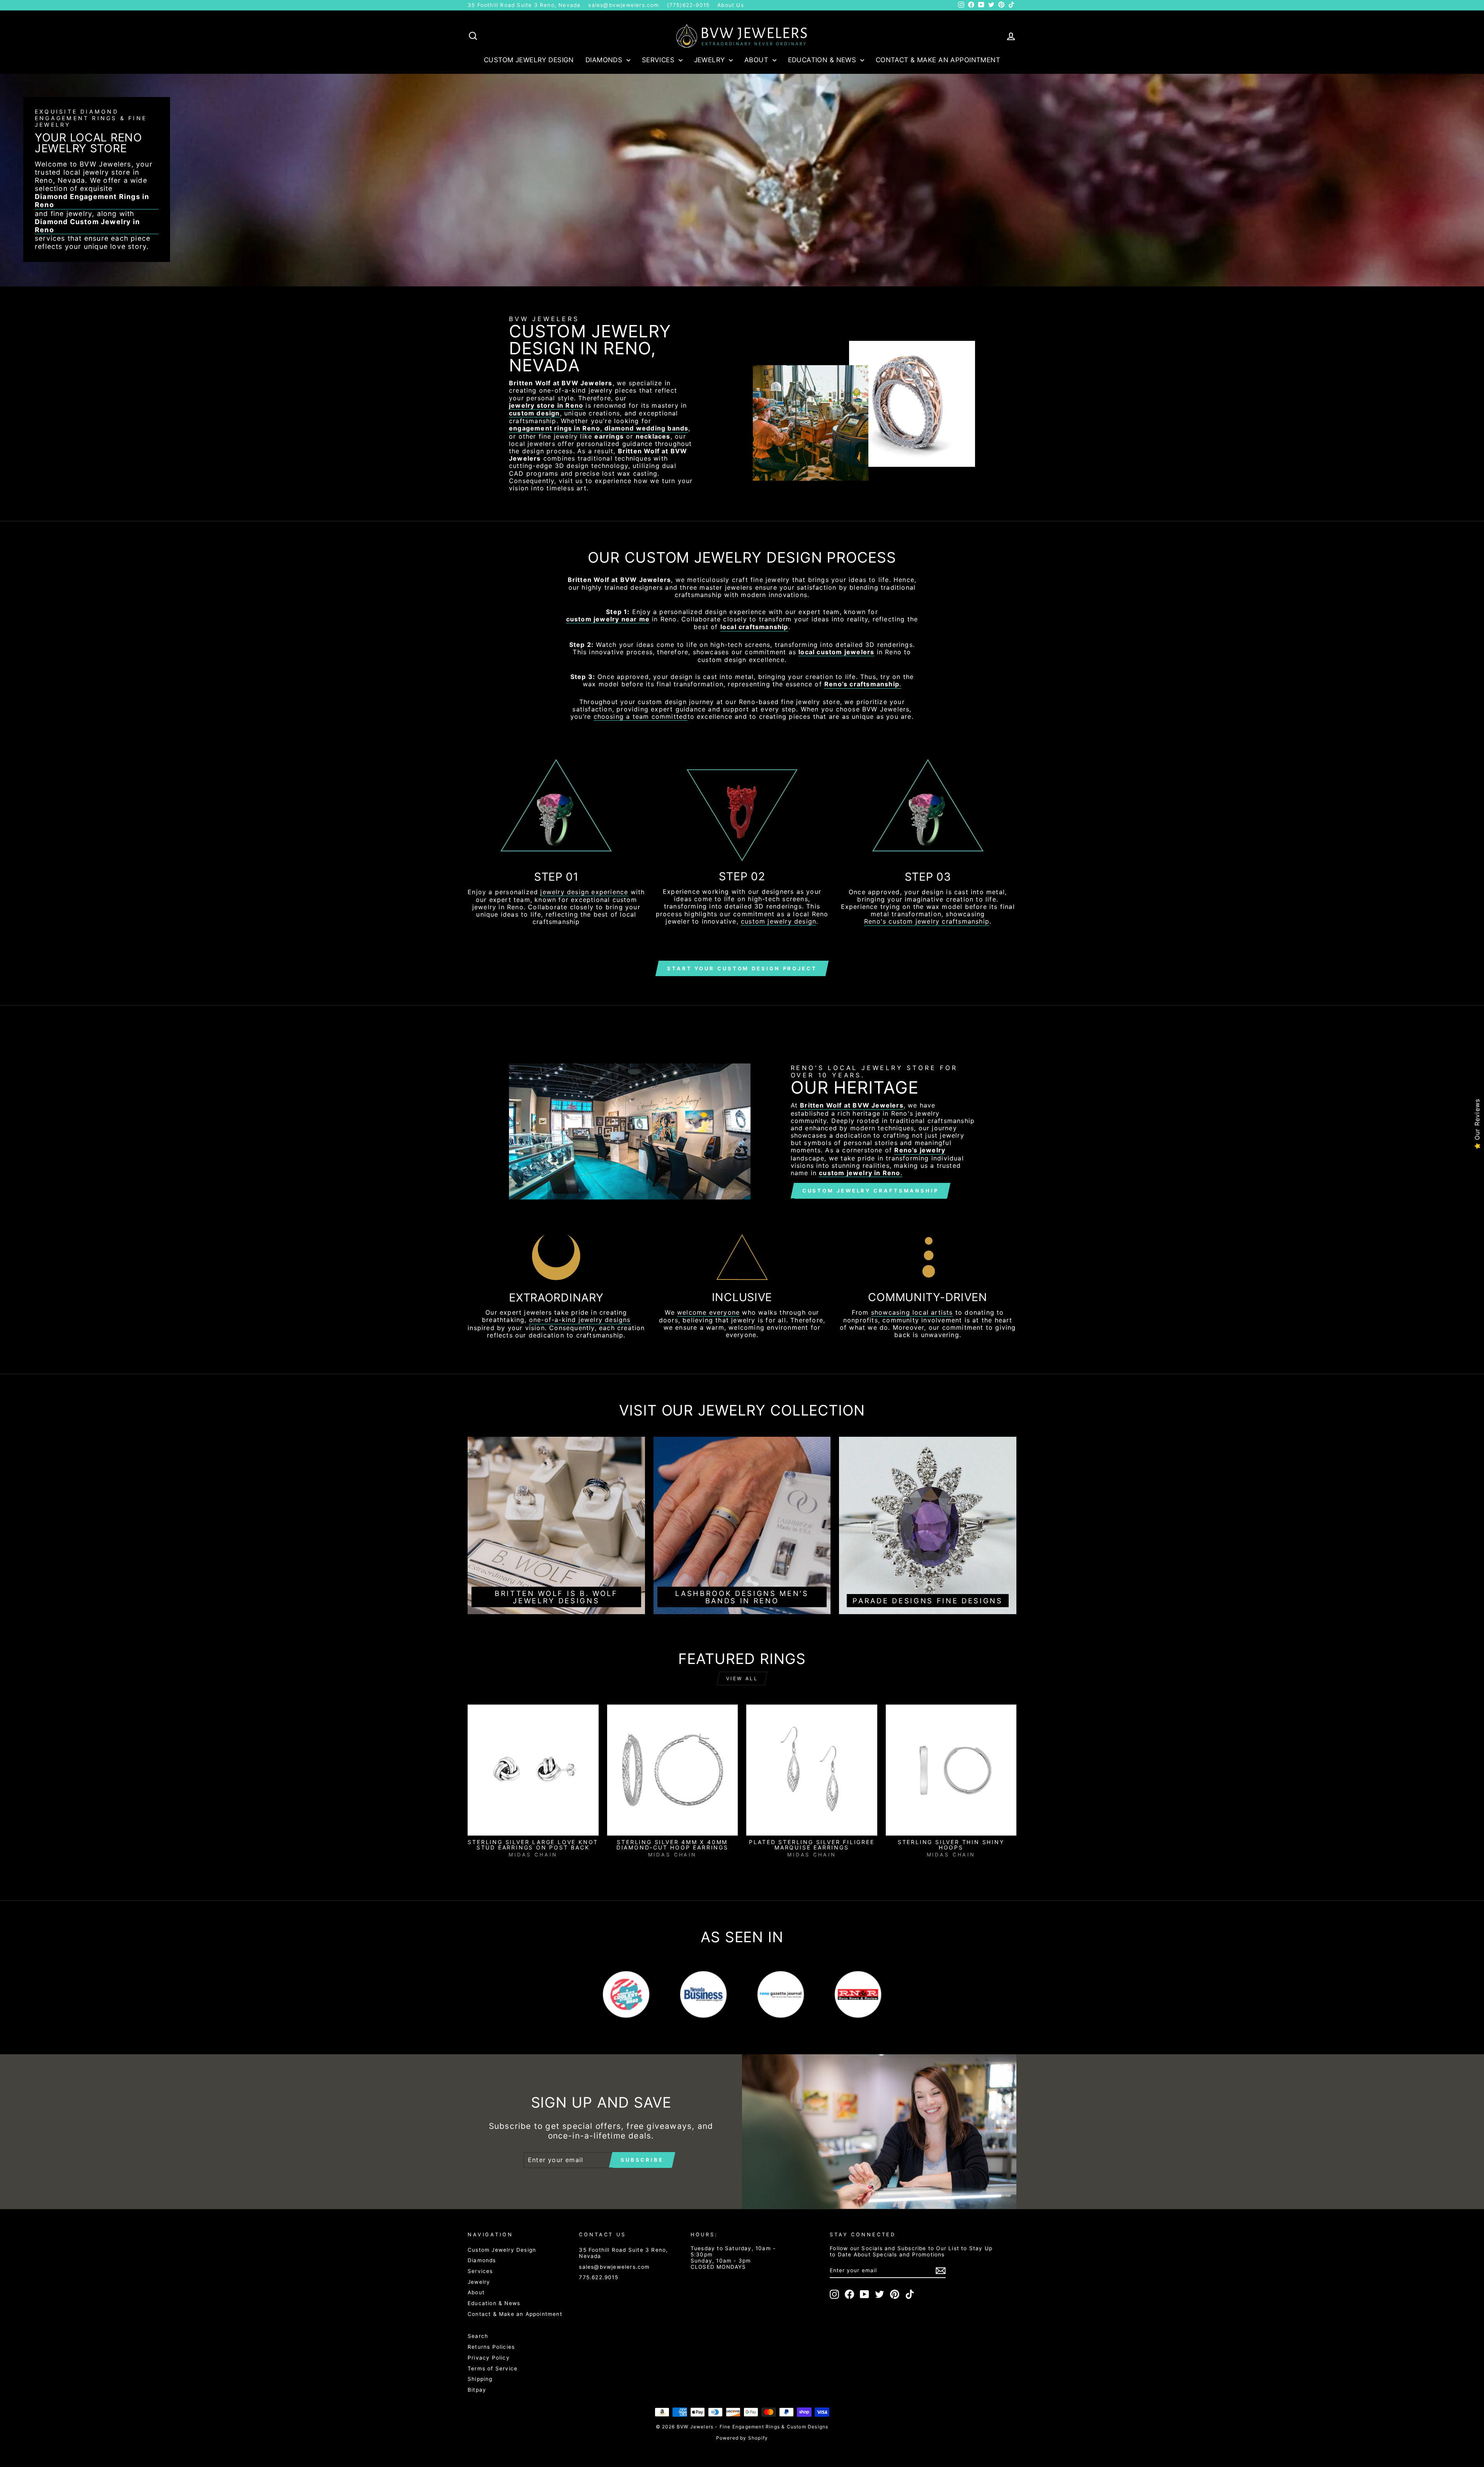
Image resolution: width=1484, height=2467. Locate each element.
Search (478, 2336)
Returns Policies (491, 2347)
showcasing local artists (912, 1313)
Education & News (823, 60)
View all (742, 1678)
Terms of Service (493, 2368)
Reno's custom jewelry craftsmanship (927, 921)
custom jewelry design (779, 921)
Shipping (480, 2379)
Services (659, 60)
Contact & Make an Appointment (938, 60)
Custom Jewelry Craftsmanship (870, 1191)
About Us (731, 5)
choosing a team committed (641, 717)
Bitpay (477, 2390)
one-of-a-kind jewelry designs (580, 1320)
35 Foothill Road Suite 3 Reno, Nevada (524, 5)
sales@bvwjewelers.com (624, 5)
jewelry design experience (584, 892)
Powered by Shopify (742, 2438)
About (757, 60)
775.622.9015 (598, 2277)
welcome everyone (708, 1313)
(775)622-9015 (688, 5)
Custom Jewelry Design (529, 60)
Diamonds (605, 60)
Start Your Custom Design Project (742, 968)
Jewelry (711, 60)
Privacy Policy (489, 2358)
